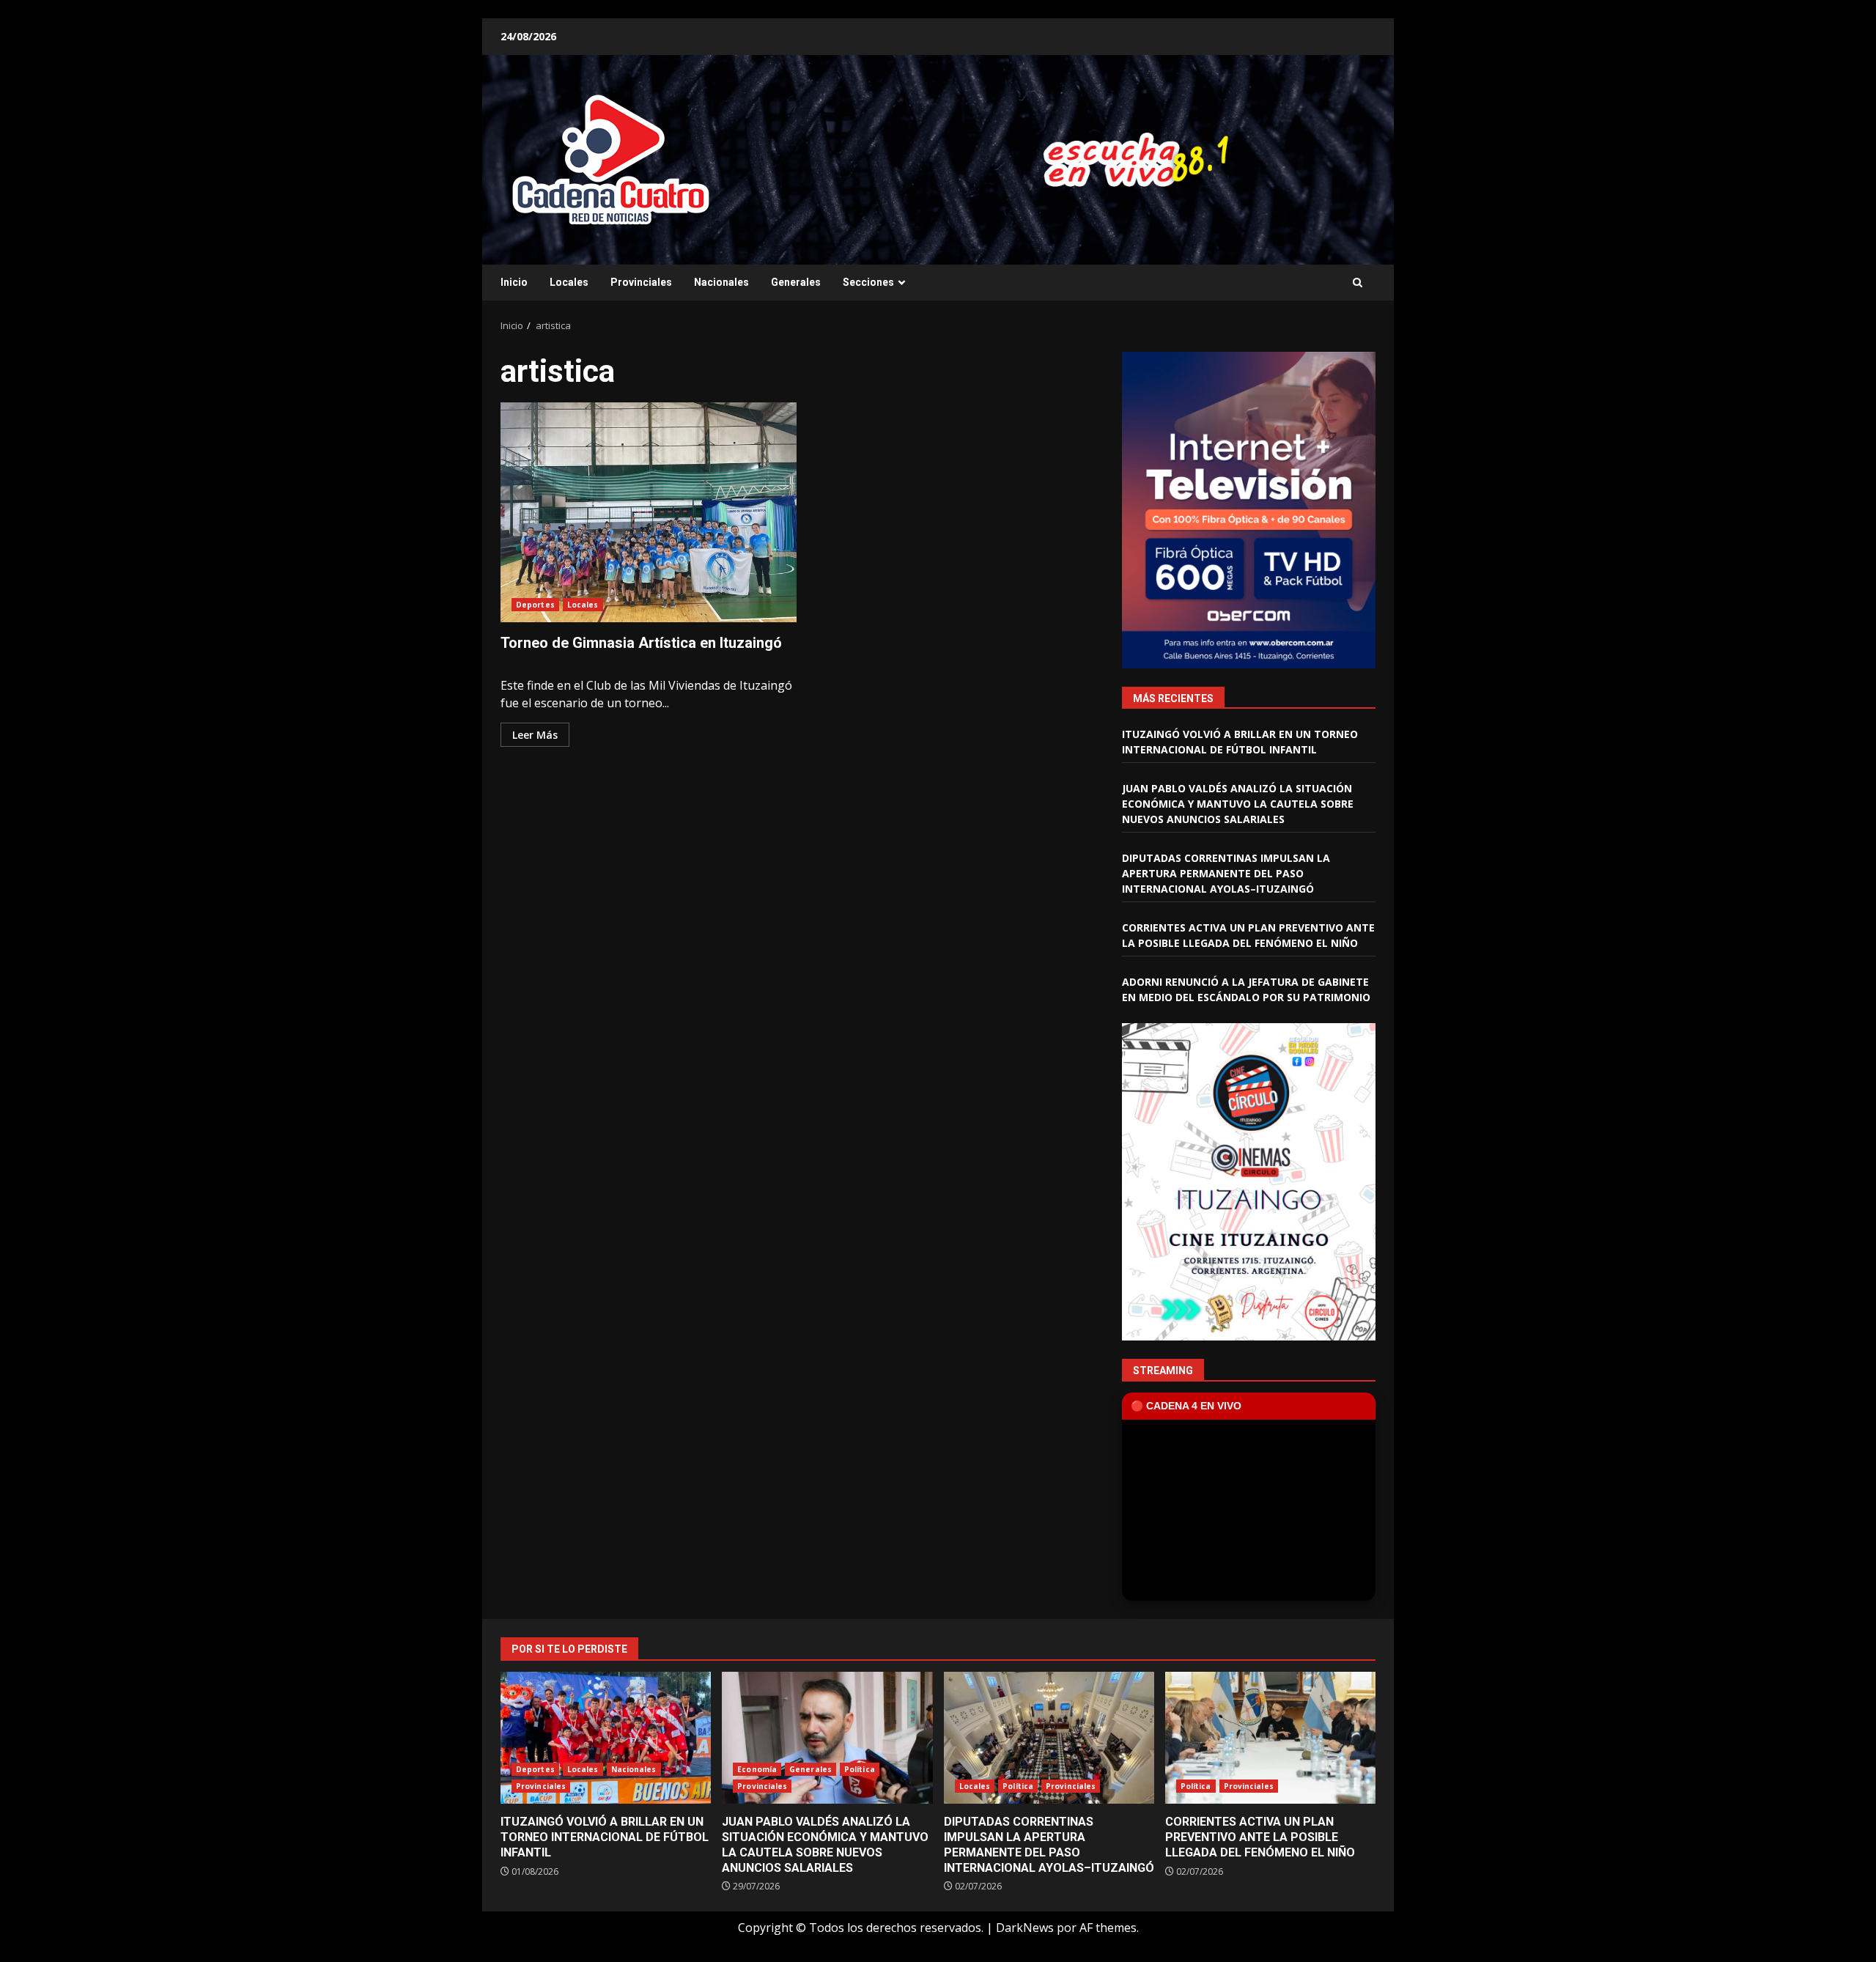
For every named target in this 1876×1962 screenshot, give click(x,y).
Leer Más (535, 735)
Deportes (535, 605)
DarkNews (1025, 1928)
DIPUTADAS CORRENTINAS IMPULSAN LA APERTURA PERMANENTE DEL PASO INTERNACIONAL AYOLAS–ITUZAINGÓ (1226, 873)
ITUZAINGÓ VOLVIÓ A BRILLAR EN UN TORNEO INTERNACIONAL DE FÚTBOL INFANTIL (606, 1738)
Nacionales (721, 282)
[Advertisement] (1117, 158)
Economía (757, 1769)
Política (860, 1769)
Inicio (514, 282)
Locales (569, 282)
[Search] (1358, 283)
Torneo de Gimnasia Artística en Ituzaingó (649, 512)
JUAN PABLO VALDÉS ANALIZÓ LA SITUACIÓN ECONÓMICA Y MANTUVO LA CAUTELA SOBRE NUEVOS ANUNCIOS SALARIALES (1238, 804)
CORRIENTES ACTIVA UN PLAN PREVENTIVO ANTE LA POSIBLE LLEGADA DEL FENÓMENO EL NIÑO (1270, 1738)
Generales (796, 282)
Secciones (868, 282)
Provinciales (641, 282)
